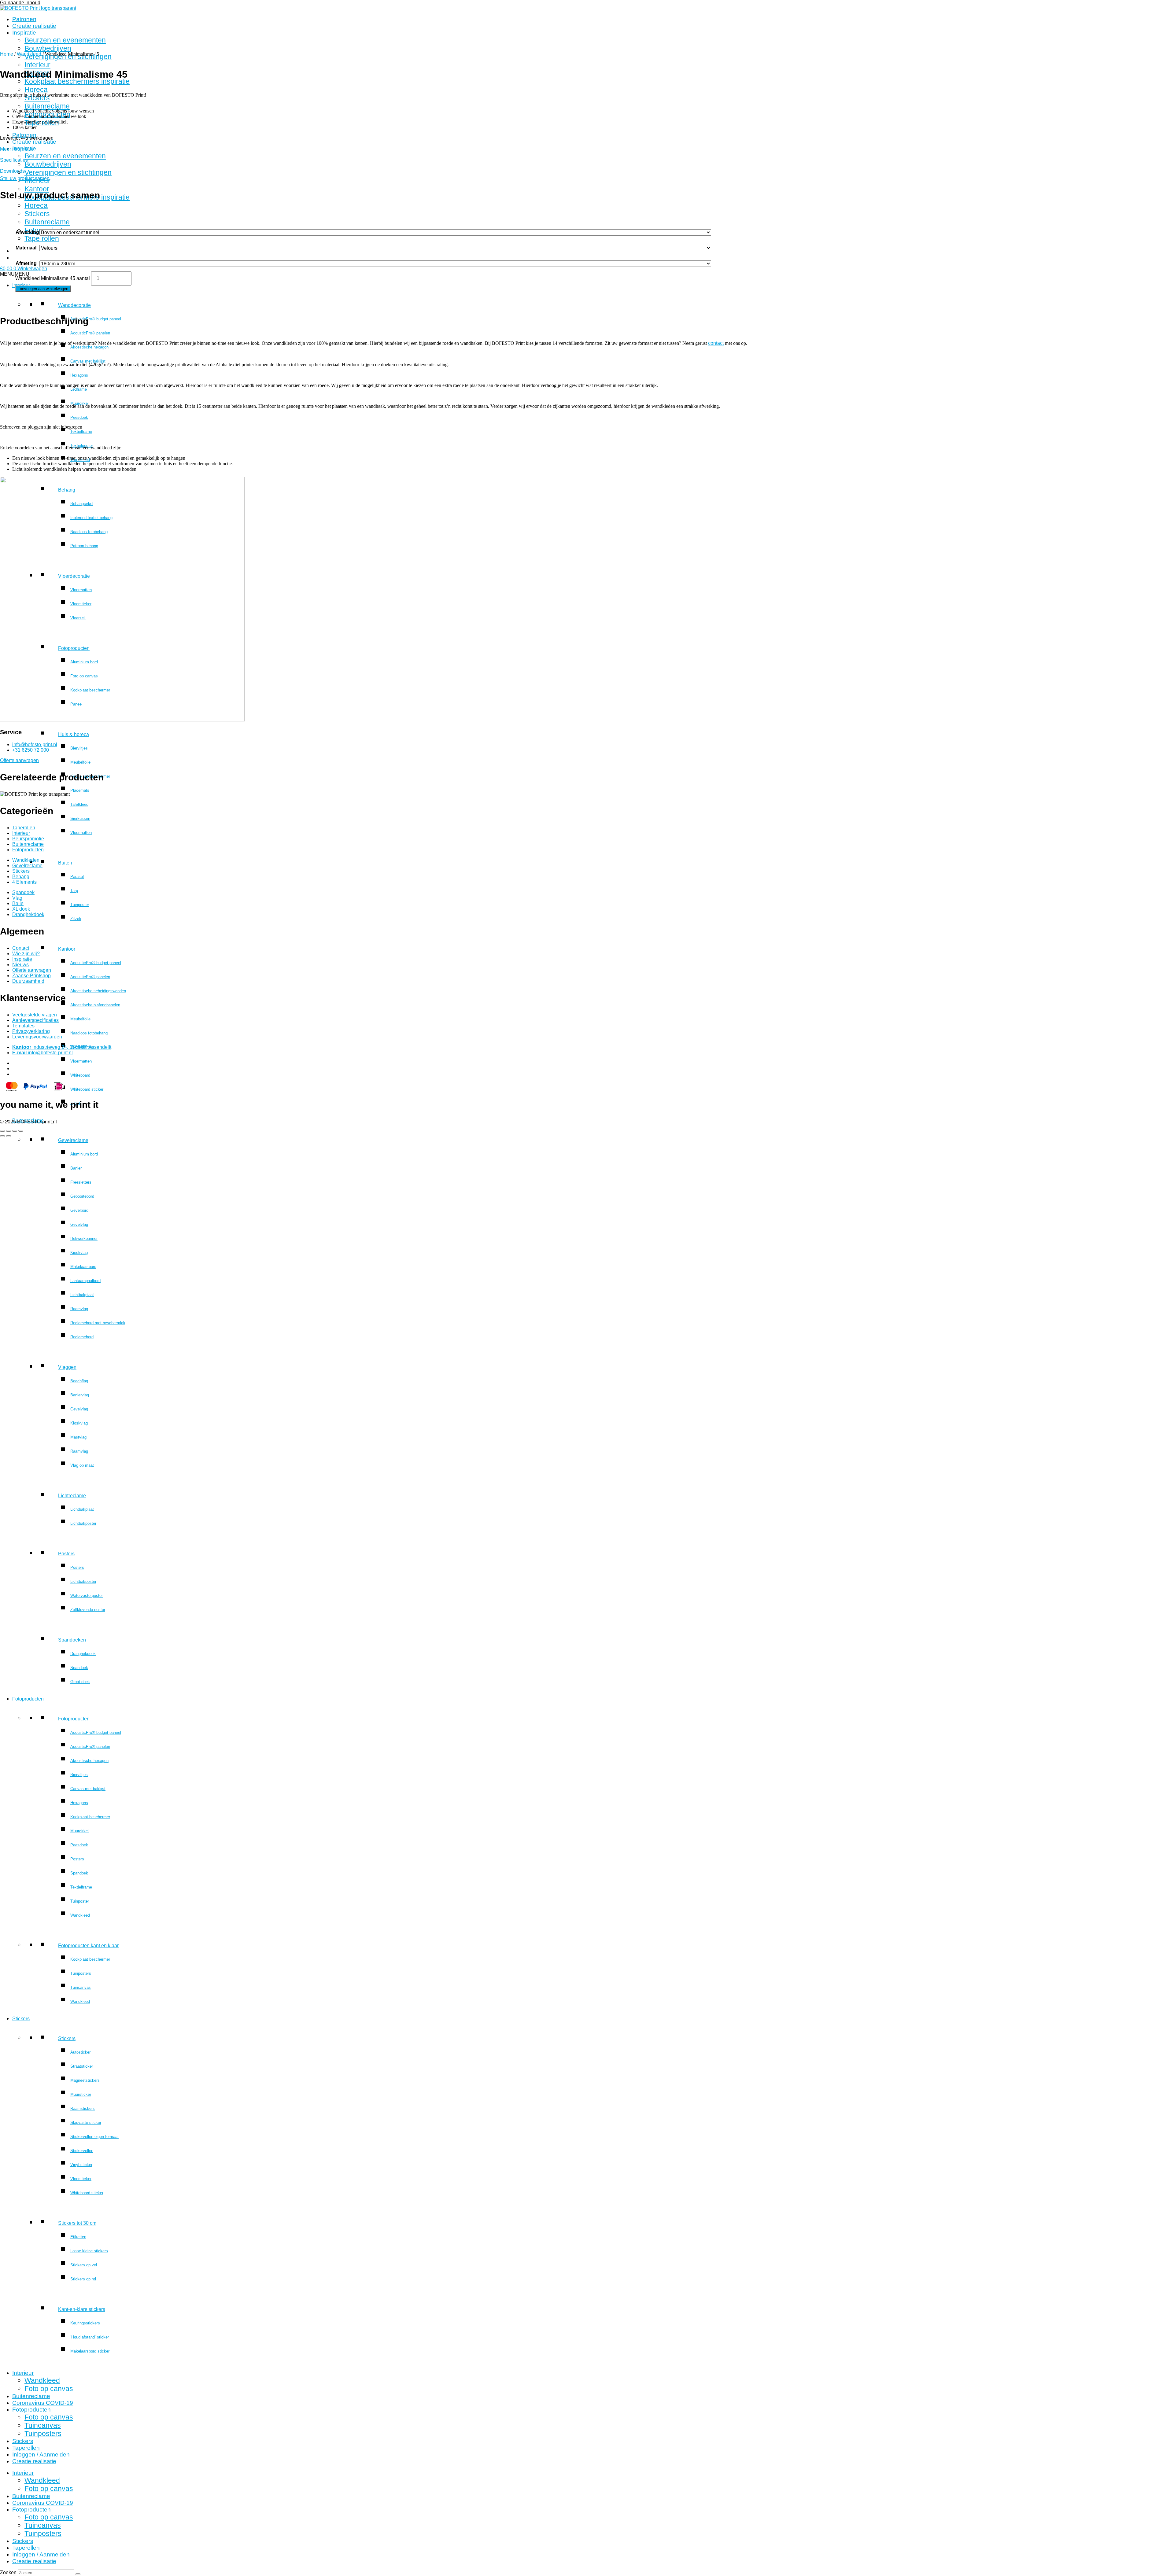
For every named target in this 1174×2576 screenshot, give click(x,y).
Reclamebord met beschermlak (98, 1323)
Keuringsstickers (85, 2323)
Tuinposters (81, 1973)
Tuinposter (80, 905)
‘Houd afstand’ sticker (90, 2337)
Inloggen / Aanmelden (41, 2454)
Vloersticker (81, 2179)
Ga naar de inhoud (20, 3)
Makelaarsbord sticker (90, 2351)
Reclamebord (82, 1337)
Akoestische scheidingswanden (98, 991)
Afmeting (26, 263)
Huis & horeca (74, 734)
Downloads (12, 171)
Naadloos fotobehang (89, 1033)
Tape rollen (42, 238)
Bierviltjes (79, 748)
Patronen (24, 19)
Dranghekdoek (83, 1654)
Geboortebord (82, 1196)
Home (7, 54)
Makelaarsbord (83, 1267)
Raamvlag (79, 1309)
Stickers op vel (84, 2265)
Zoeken (8, 2572)
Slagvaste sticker (86, 2123)
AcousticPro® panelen (90, 333)
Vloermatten (81, 833)
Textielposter (82, 446)
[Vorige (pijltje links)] (2, 1136)
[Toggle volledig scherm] (9, 1131)
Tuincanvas (81, 1987)
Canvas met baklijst (88, 361)
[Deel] (15, 1131)
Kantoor (67, 949)
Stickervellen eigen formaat (94, 2137)
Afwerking (27, 232)
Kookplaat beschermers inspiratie (77, 81)
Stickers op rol (83, 2279)
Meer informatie (17, 149)
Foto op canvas (49, 2389)
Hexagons (79, 375)
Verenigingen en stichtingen (68, 172)
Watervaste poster (87, 1596)
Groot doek (80, 1682)
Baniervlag (80, 1395)
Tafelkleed (79, 804)
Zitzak (76, 919)
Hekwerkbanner (84, 1238)
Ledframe (79, 389)
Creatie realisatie (34, 26)
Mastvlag (78, 1437)
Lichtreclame (72, 1496)
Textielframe (81, 431)
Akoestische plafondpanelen (95, 1005)
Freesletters (81, 1182)
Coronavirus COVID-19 (43, 2403)
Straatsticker (82, 2066)
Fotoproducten (28, 1699)
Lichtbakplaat (82, 1295)
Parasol (77, 877)
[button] (15, 274)
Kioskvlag (79, 1253)
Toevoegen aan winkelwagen (43, 289)
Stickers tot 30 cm (77, 2223)
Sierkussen (80, 818)
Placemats (80, 790)
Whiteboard (80, 1075)
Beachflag (79, 1381)
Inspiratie (24, 33)
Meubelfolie (80, 762)
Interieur (37, 65)
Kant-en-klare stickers (82, 2309)
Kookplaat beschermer (90, 1817)
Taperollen (26, 2448)
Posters (66, 1554)
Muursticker (81, 2094)
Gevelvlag (79, 1224)
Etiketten (78, 2237)
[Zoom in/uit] (2, 1131)
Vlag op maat (82, 1465)
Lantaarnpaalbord (85, 1281)
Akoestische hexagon (89, 347)
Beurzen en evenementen (65, 40)
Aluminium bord (84, 1154)
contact (716, 343)
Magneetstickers (85, 2080)
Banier (76, 1168)
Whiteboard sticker (87, 1089)
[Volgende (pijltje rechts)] (9, 1136)
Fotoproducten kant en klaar (88, 1946)
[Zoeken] (78, 2574)
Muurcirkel (79, 403)
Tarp (74, 891)
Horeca (36, 90)
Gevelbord (79, 1210)
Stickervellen (82, 2151)
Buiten (65, 863)
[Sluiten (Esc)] (21, 1131)
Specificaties (14, 160)
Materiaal (26, 248)
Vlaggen (67, 1367)
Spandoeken (72, 1640)
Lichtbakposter (83, 1523)
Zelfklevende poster (88, 1610)
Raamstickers (83, 2108)
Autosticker (80, 2052)
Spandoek (79, 1668)
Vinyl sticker (81, 2165)
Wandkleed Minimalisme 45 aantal (53, 278)
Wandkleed (80, 1915)
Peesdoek (79, 417)
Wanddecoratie (74, 305)
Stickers (37, 98)
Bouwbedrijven (48, 48)
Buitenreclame (47, 106)
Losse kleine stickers (89, 2251)
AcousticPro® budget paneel (96, 319)
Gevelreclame (73, 1140)
